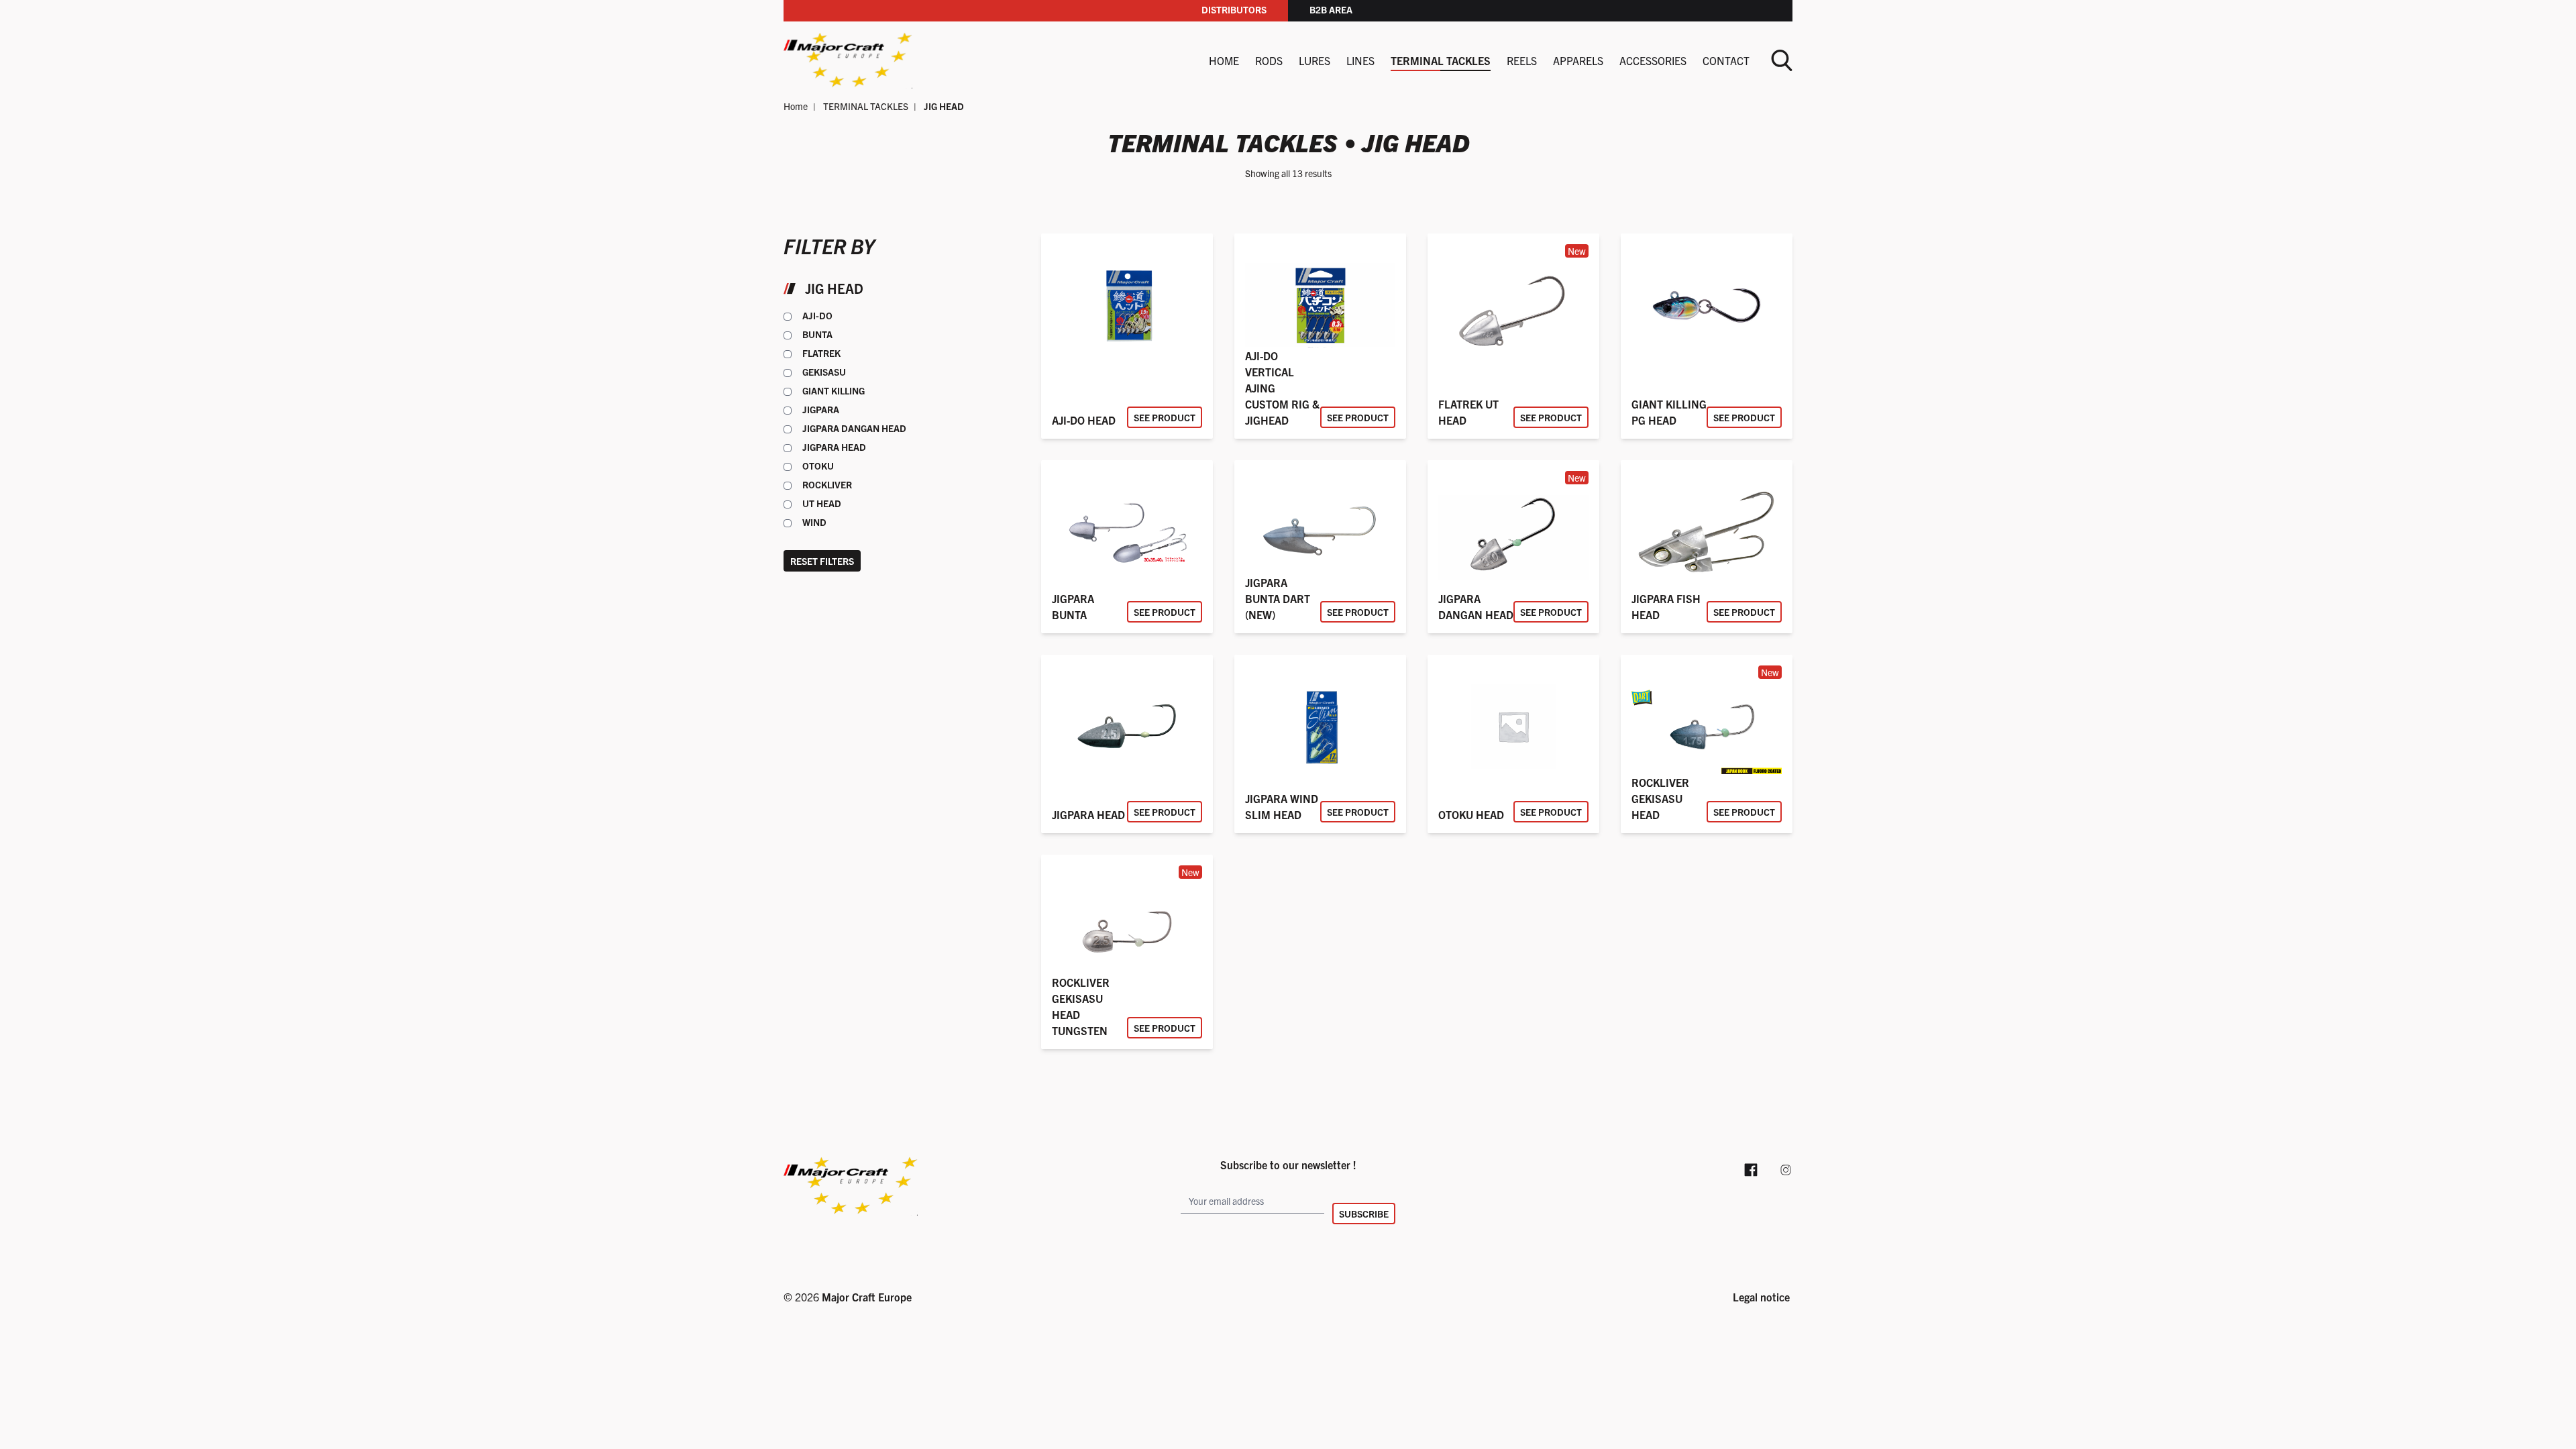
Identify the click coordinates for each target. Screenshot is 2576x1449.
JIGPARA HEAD (834, 447)
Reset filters (822, 561)
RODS (1269, 60)
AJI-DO (817, 315)
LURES (1314, 60)
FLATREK (821, 353)
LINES (1360, 60)
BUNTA (817, 334)
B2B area (1331, 9)
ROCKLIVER (827, 484)
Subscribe (1364, 1214)
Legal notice (1761, 1297)
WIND (814, 522)
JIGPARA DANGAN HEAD (854, 428)
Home (1224, 60)
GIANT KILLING (834, 390)
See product (1165, 417)
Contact (1726, 60)
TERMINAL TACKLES (1441, 60)
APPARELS (1578, 60)
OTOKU (818, 466)
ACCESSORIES (1653, 60)
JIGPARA (821, 409)
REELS (1522, 60)
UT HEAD (822, 503)
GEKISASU (824, 372)
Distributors (1234, 9)
